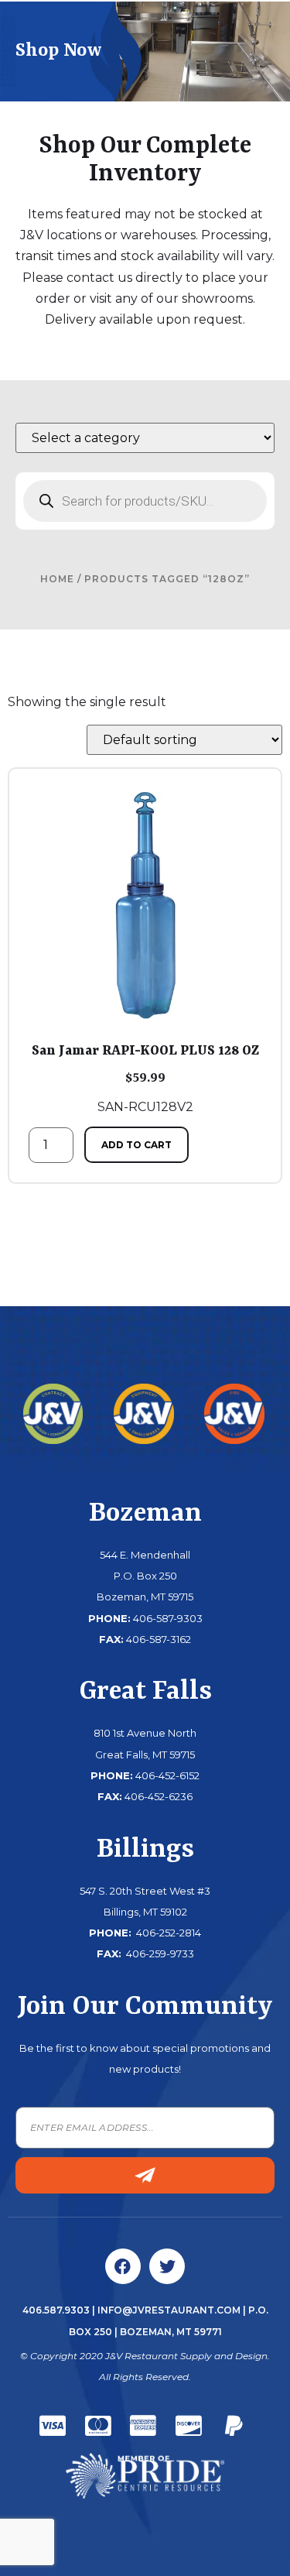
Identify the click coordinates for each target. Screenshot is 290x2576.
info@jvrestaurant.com (169, 2310)
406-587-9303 (168, 1618)
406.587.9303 (56, 2310)
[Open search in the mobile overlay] (145, 501)
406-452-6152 (167, 1775)
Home (57, 579)
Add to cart (136, 1145)
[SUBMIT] (145, 2175)
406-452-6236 (159, 1796)
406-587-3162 (159, 1639)
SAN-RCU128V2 (145, 1079)
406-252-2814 (167, 1933)
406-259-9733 (159, 1953)
